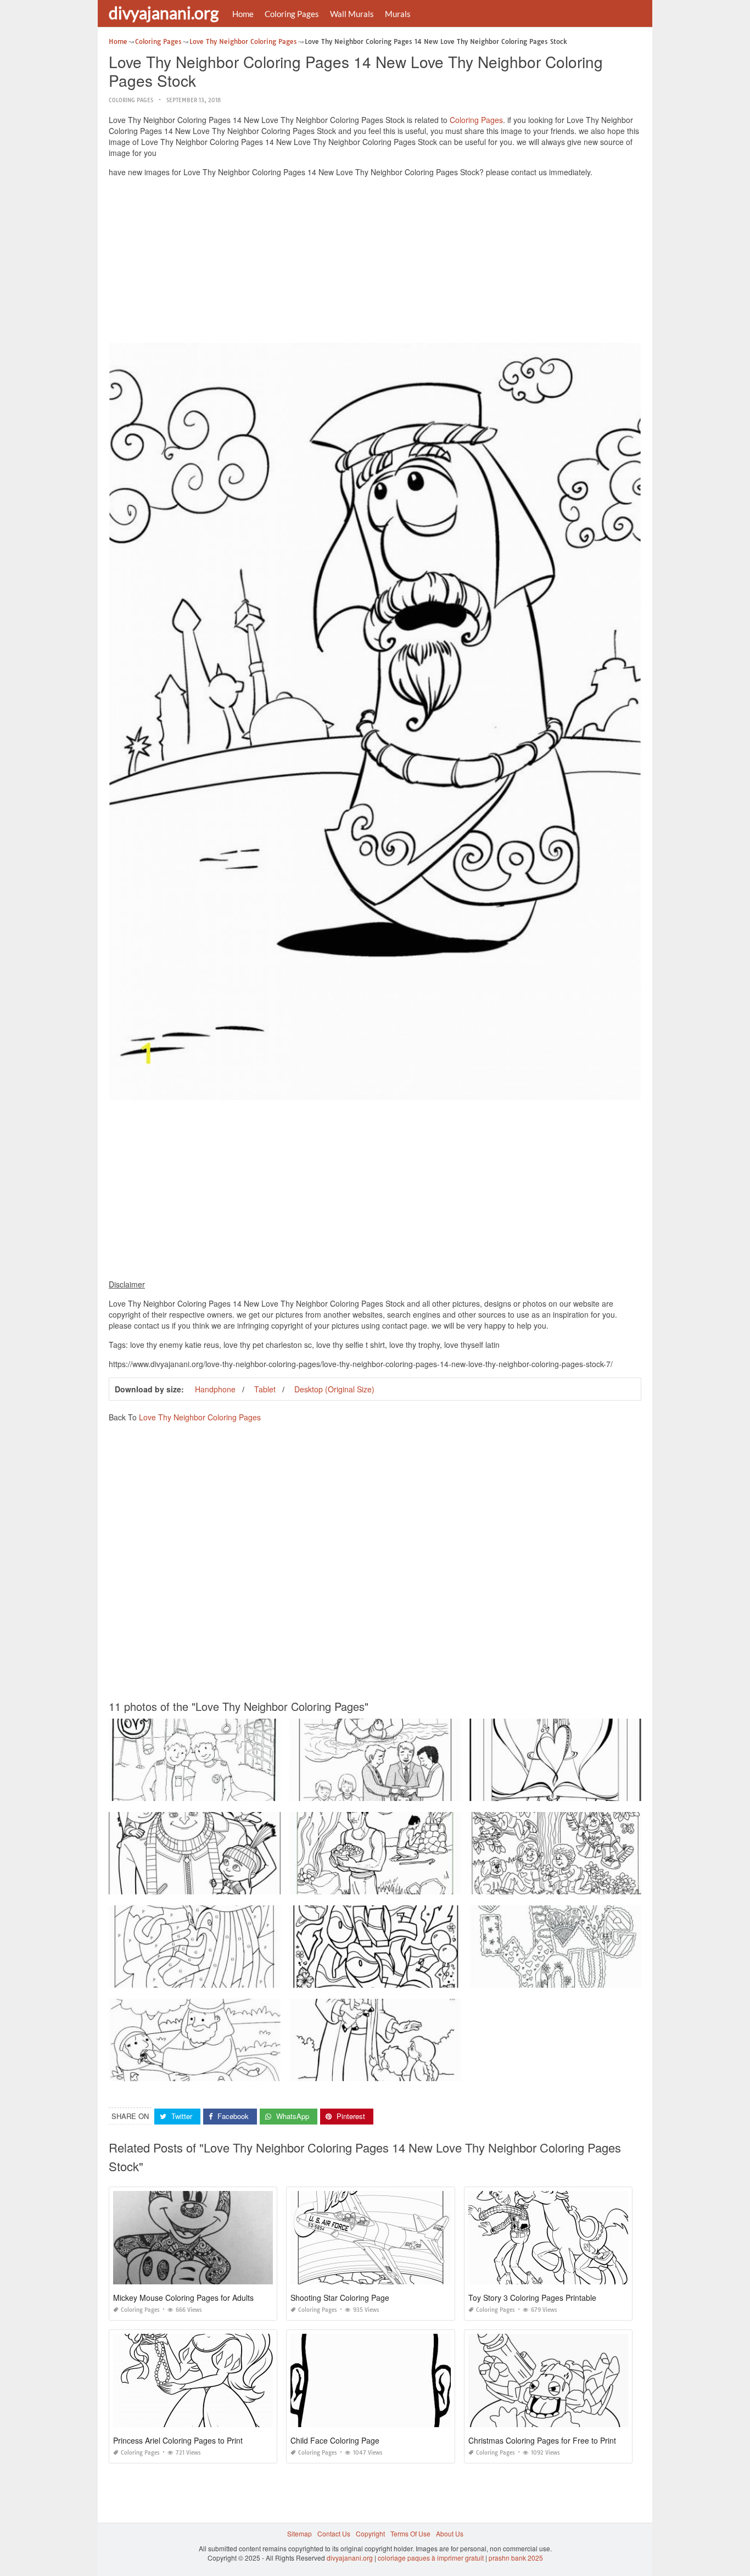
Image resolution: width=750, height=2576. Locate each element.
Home (243, 14)
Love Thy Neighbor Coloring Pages (200, 1417)
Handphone (215, 1389)
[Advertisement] (375, 263)
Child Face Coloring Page (335, 2440)
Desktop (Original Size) (334, 1389)
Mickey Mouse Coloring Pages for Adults (183, 2298)
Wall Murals (352, 14)
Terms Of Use (410, 2533)
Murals (398, 14)
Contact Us (334, 2533)
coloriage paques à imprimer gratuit (431, 2558)
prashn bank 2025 (516, 2558)
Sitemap (300, 2533)
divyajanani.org (164, 13)
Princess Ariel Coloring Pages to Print (178, 2440)
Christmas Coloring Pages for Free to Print (542, 2440)
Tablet (265, 1389)
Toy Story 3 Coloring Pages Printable (532, 2298)
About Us (450, 2533)
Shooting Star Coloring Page (340, 2298)
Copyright (370, 2533)
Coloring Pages (292, 14)
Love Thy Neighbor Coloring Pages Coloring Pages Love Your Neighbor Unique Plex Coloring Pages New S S (457, 1978)
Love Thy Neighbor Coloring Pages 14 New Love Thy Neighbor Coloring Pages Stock (239, 1791)
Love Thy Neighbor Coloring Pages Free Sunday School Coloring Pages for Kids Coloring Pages (436, 1884)
